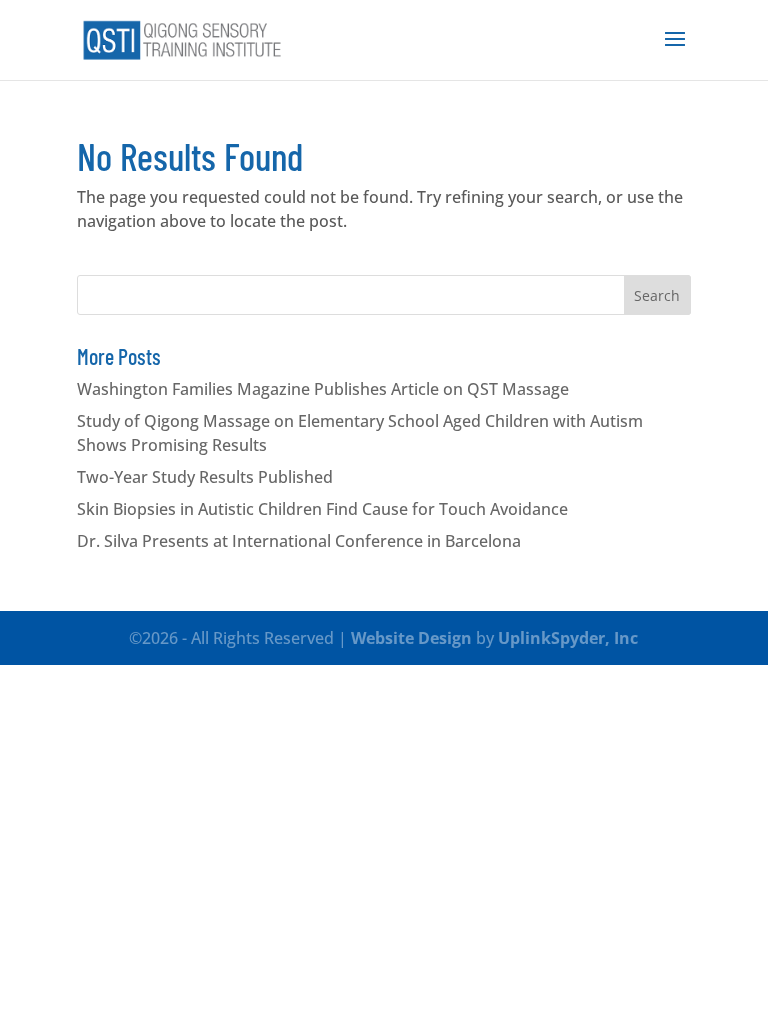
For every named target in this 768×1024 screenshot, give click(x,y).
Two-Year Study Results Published (205, 477)
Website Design (411, 638)
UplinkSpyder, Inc (568, 638)
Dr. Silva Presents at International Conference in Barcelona (299, 541)
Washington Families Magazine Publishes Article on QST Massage (323, 389)
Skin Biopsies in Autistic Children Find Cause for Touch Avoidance (322, 509)
